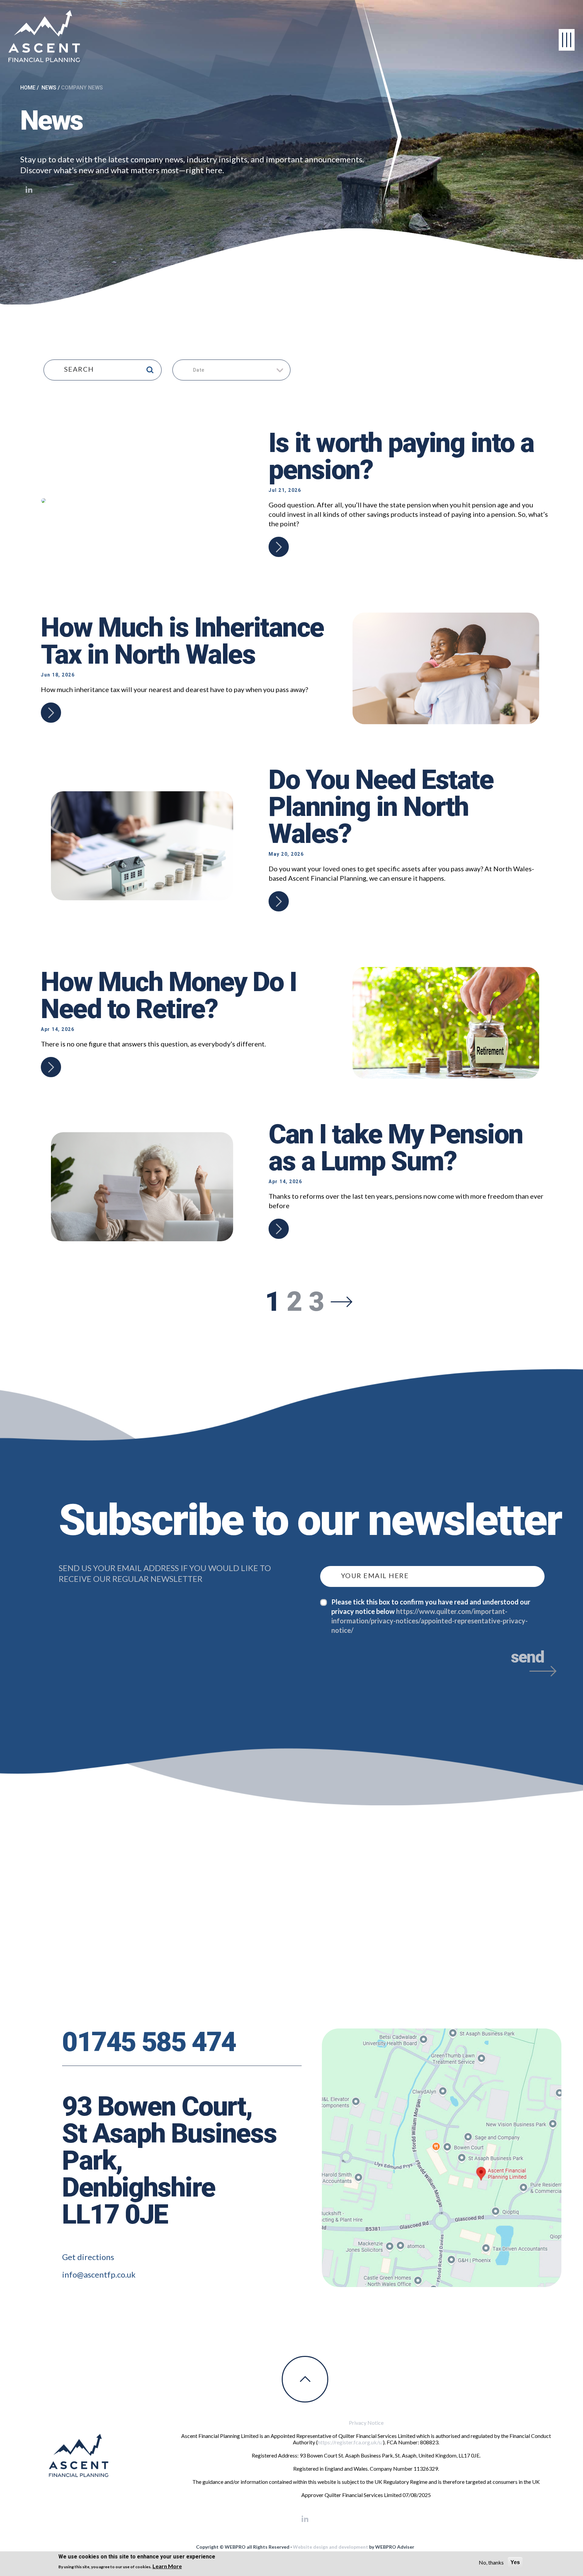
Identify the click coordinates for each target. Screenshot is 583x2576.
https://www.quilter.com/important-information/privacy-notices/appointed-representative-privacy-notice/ (429, 1621)
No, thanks (491, 2562)
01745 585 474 (149, 2042)
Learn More (167, 2566)
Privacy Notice (366, 2423)
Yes (515, 2562)
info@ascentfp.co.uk (99, 2274)
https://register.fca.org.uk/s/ (350, 2442)
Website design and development (330, 2547)
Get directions (88, 2257)
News (49, 88)
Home (28, 88)
